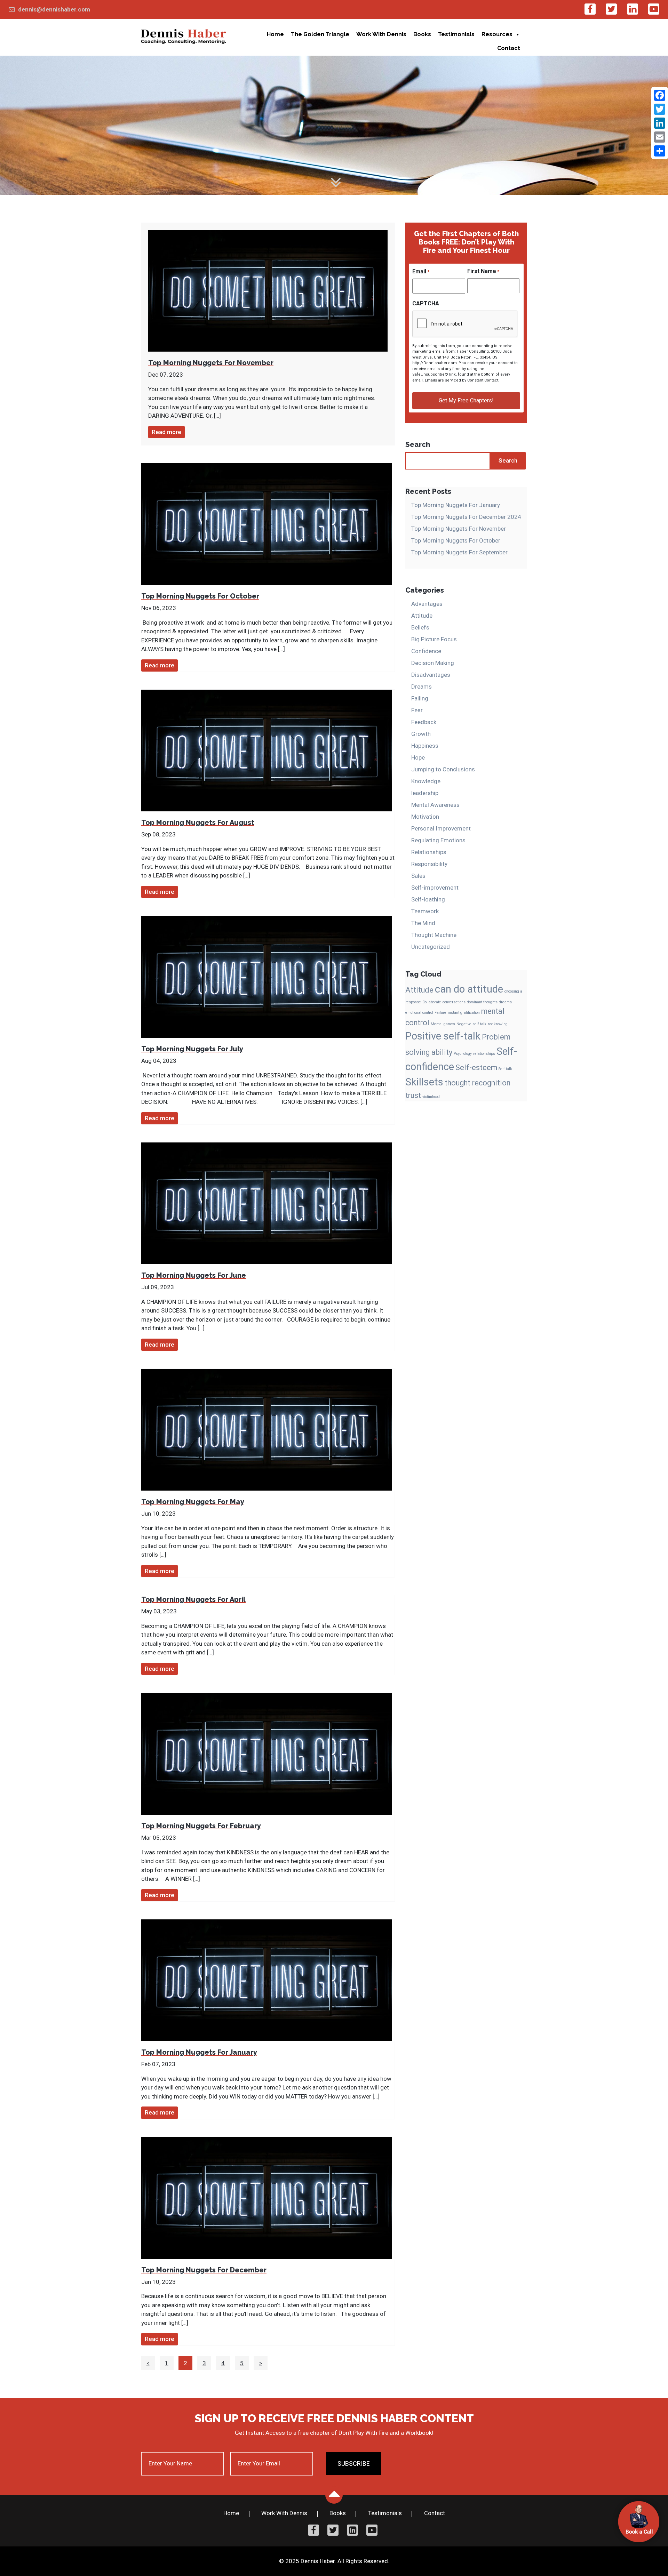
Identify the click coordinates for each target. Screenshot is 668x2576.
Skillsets (424, 1082)
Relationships (429, 852)
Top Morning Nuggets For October (456, 540)
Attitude (422, 616)
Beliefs (420, 627)
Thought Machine (434, 935)
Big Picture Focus (434, 639)
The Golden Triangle (320, 34)
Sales (418, 876)
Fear (417, 710)
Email (421, 271)
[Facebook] (660, 95)
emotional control (419, 1013)
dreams (505, 1002)
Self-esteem (476, 1068)
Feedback (424, 722)
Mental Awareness (435, 805)
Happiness (425, 746)
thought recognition (478, 1083)
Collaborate (432, 1002)
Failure (440, 1013)
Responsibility (429, 864)
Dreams (422, 687)
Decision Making (433, 663)
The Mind (423, 923)
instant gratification (464, 1013)
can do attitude (469, 989)
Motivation (425, 817)
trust (413, 1095)
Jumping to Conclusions (443, 769)
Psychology (463, 1054)
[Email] (660, 137)
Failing (420, 698)
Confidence (426, 651)
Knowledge (426, 781)
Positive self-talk (443, 1036)
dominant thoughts (482, 1002)
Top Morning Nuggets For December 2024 (466, 517)
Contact (509, 48)
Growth (421, 734)
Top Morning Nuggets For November (459, 529)
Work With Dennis (381, 34)
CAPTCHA (426, 303)
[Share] (660, 151)
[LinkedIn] (660, 123)
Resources (497, 34)
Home (275, 34)
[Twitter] (660, 109)
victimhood (431, 1097)
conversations (454, 1002)
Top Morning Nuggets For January (456, 505)
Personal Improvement (441, 828)
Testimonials (456, 34)
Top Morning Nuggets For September (459, 552)
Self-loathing (428, 899)
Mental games (443, 1024)
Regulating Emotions (438, 840)
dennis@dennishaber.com (54, 9)
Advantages (427, 604)
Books (422, 34)
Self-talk (505, 1069)
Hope (418, 757)
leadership (425, 793)
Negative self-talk (471, 1024)
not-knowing (498, 1024)
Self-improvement (435, 888)
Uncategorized (431, 947)
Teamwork (425, 911)
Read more (166, 432)
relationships (484, 1054)
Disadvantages (431, 675)
